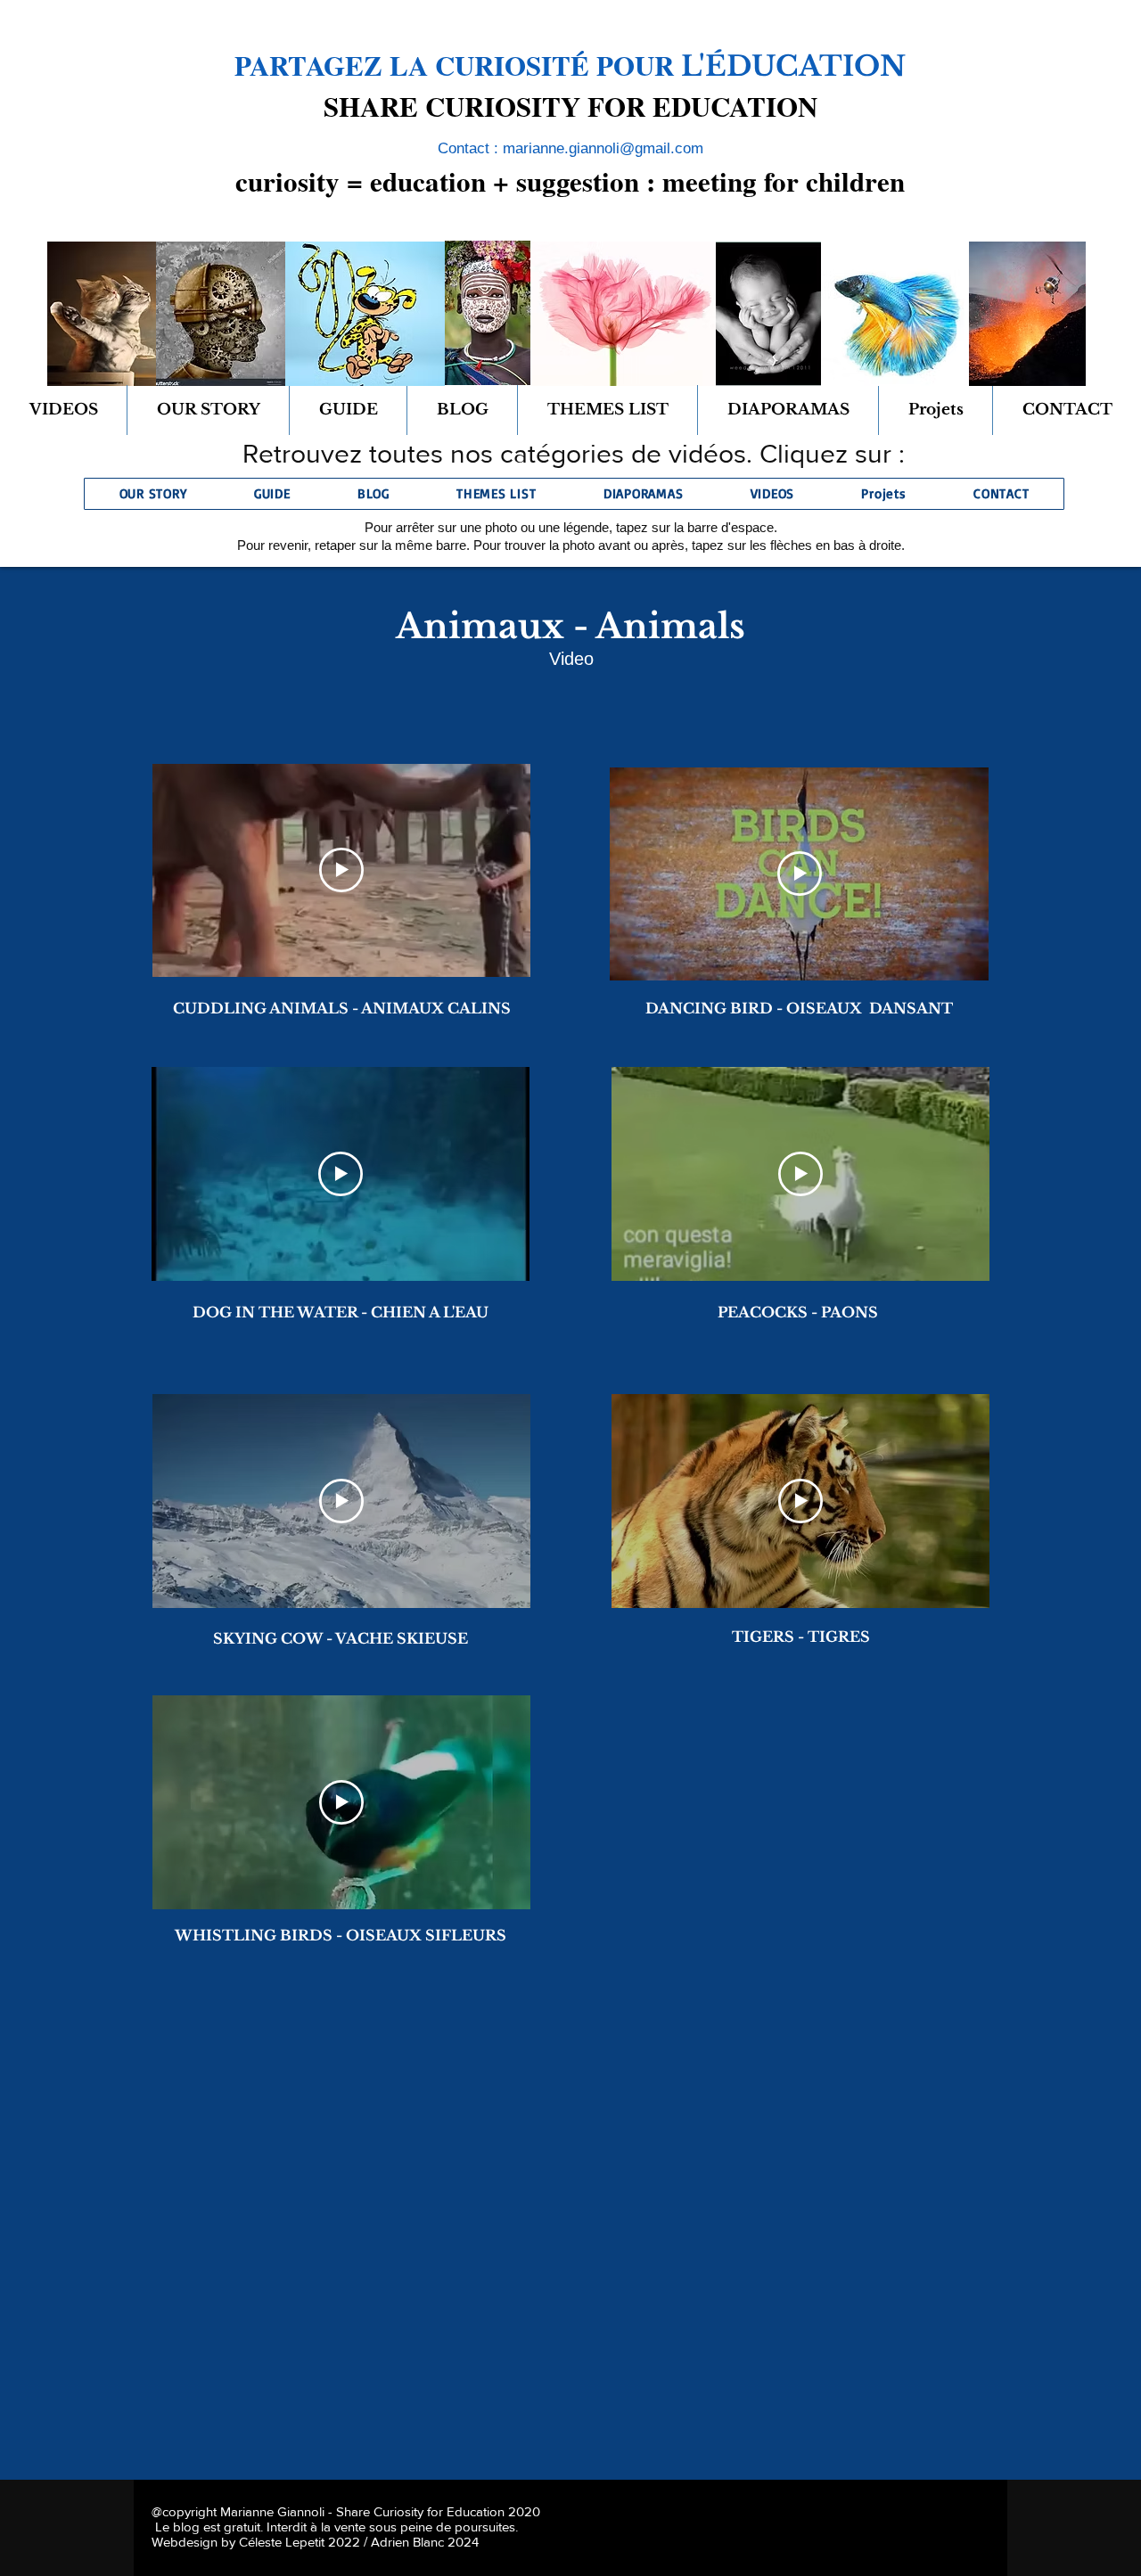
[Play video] (341, 870)
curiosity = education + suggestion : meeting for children (570, 181)
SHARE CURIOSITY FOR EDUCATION (570, 106)
